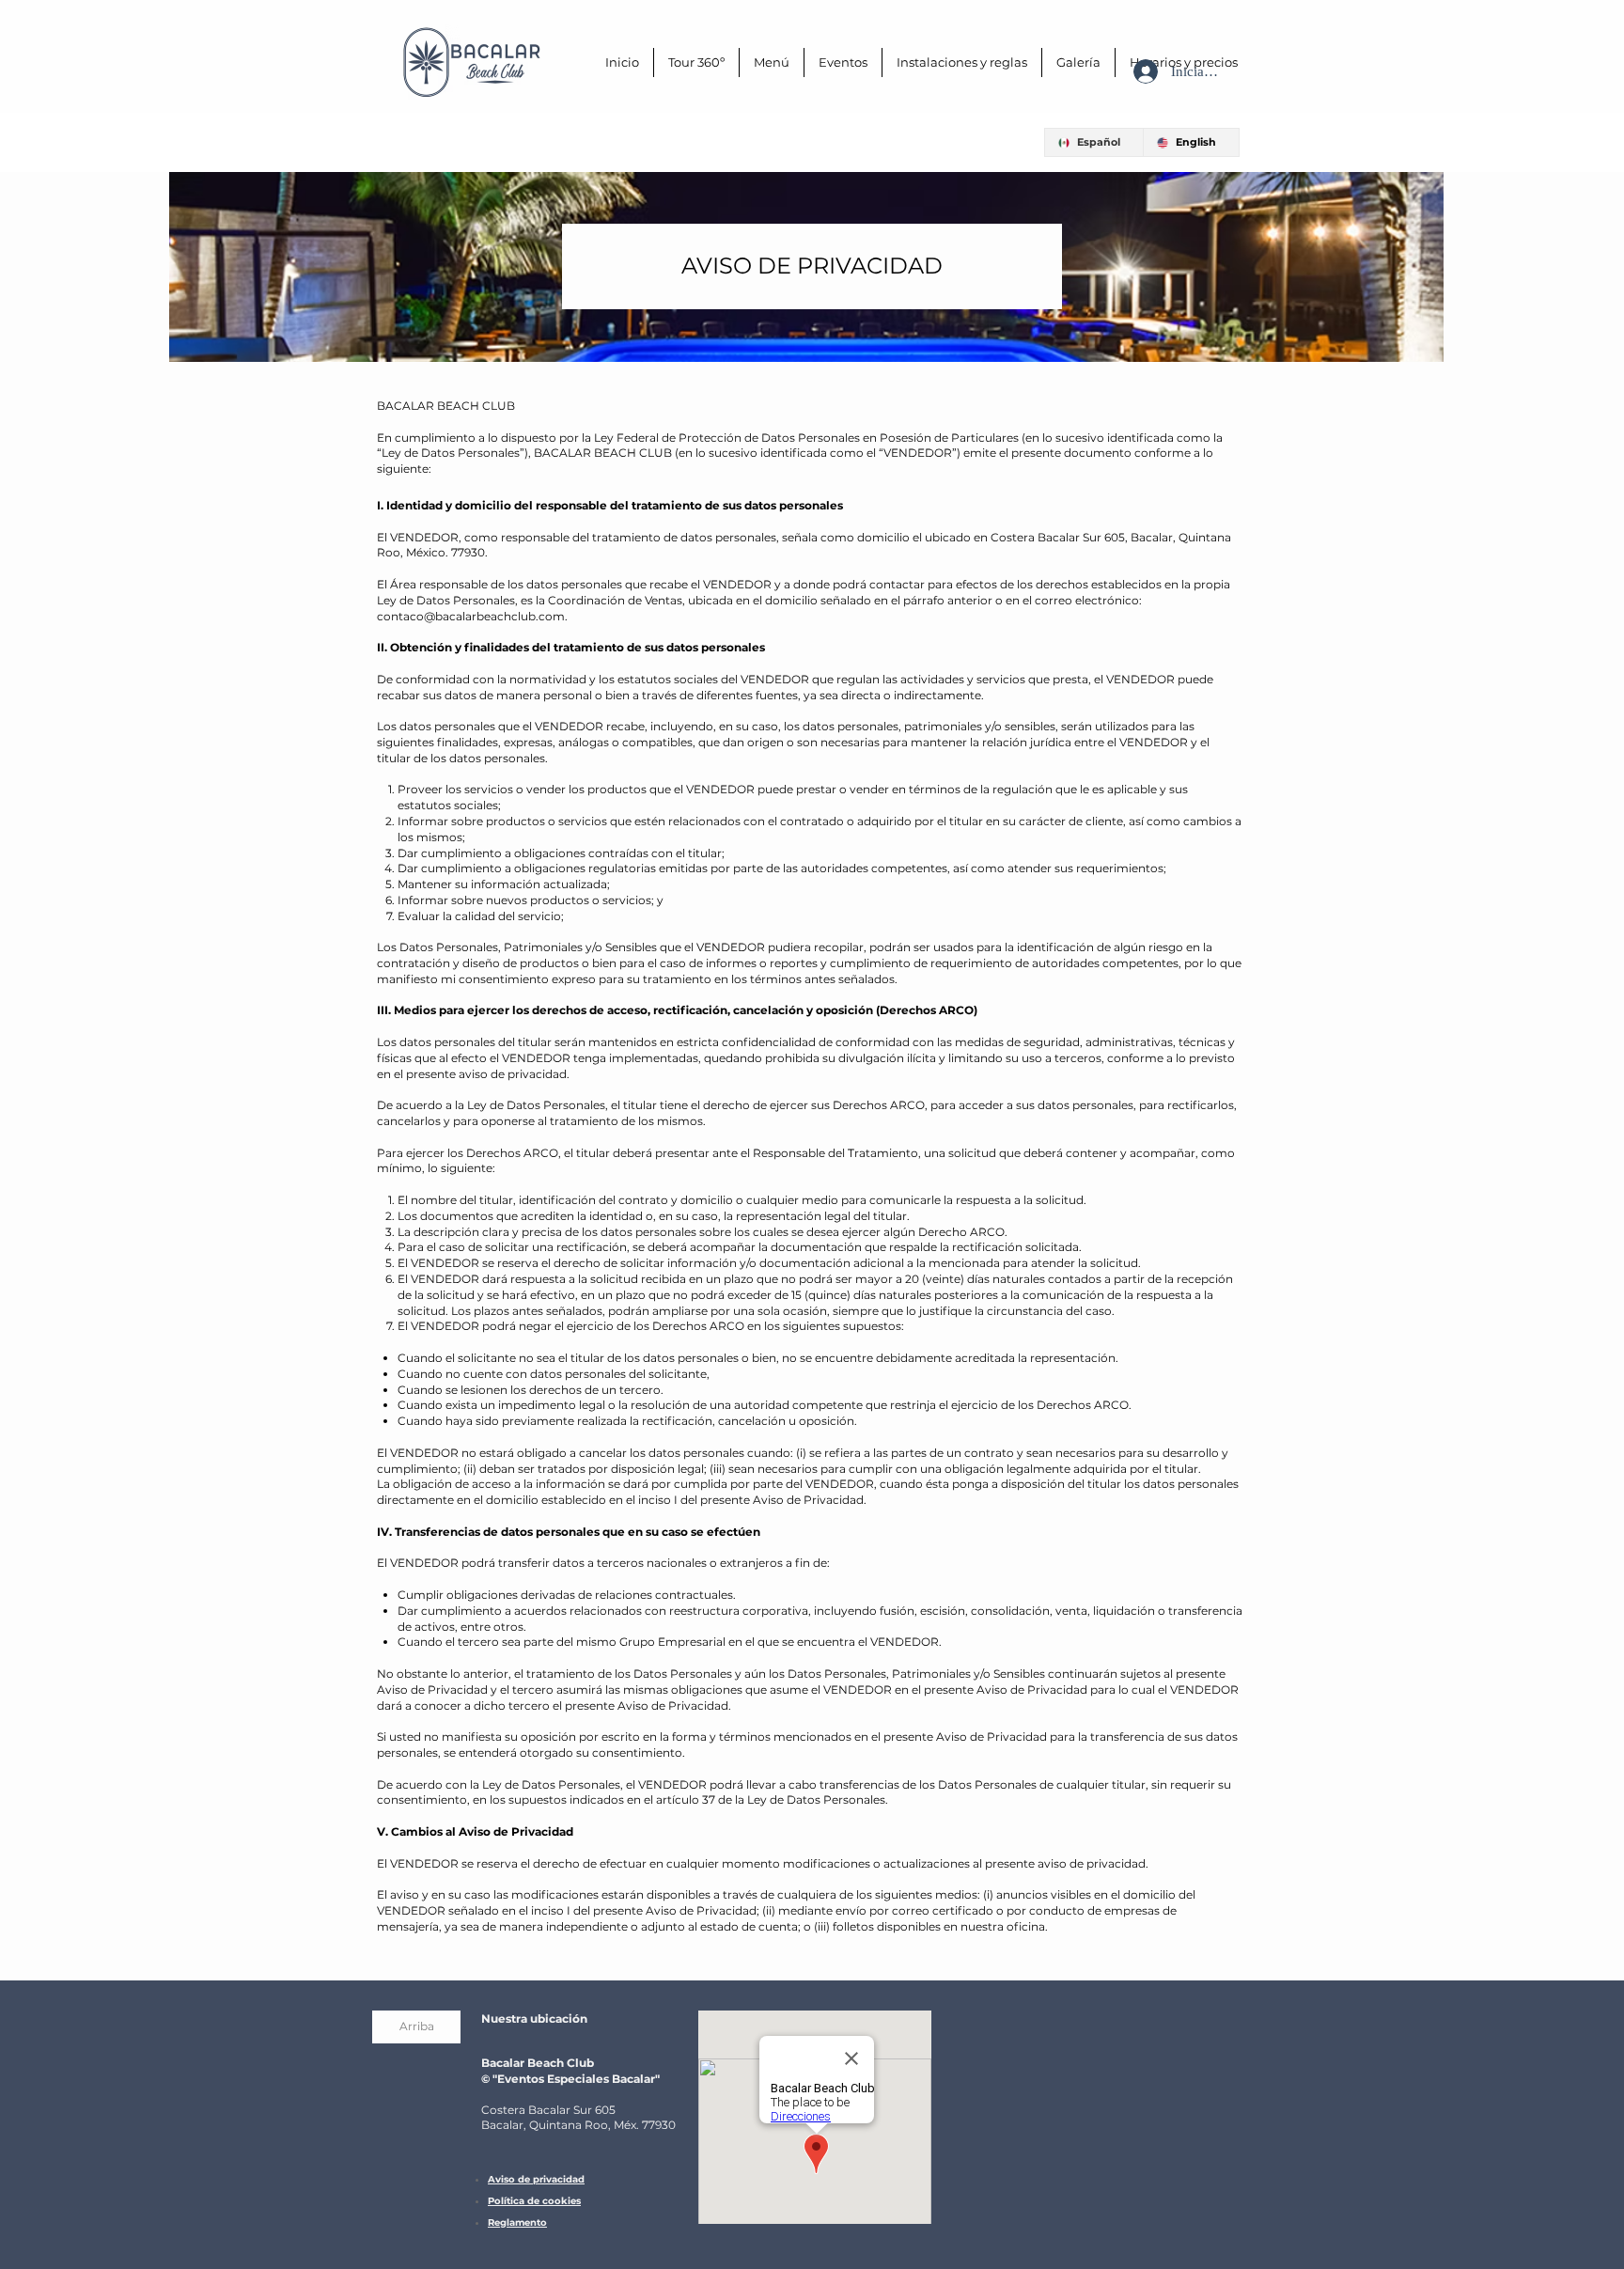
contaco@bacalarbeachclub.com (471, 616)
